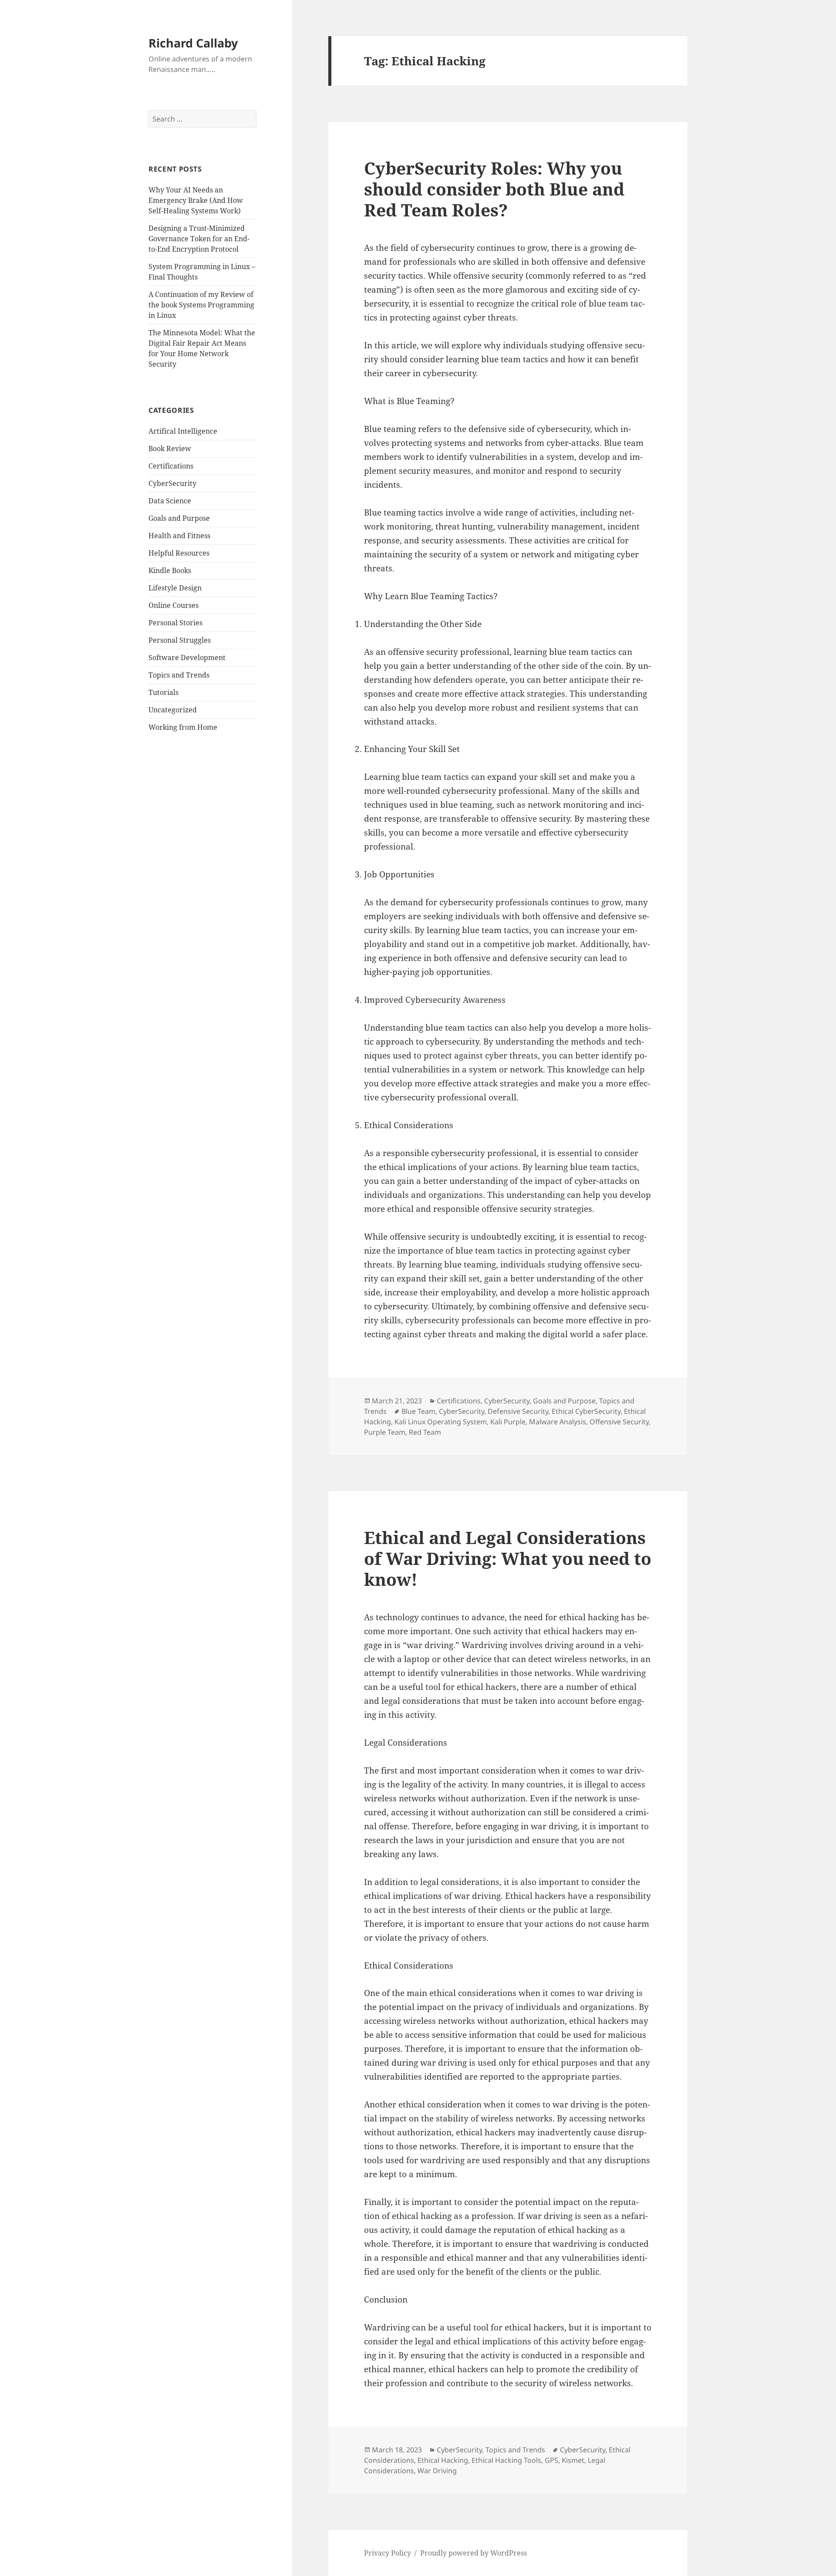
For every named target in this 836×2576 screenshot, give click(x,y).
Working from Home (183, 727)
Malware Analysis (558, 1422)
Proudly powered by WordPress (474, 2553)
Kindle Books (170, 570)
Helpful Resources (179, 553)
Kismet (573, 2460)
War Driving (437, 2471)
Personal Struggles (180, 640)
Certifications (171, 466)
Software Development (187, 657)
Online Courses (174, 605)
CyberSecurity (172, 483)
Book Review (170, 448)
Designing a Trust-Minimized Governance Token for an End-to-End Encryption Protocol (199, 239)
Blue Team (418, 1411)
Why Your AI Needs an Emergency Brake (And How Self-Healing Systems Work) (196, 200)
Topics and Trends (179, 675)
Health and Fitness (179, 536)
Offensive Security (619, 1422)
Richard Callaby (193, 43)
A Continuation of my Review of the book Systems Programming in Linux (201, 305)
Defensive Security (518, 1411)
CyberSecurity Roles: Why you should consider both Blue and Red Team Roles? (494, 189)
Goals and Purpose (179, 518)
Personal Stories (175, 623)
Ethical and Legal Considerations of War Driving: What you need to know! (508, 1558)
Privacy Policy (388, 2553)
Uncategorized (173, 710)
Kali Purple (508, 1422)
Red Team (425, 1432)
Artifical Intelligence (183, 431)
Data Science (170, 501)
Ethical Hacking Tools (506, 2460)
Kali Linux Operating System (441, 1422)
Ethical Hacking (443, 2460)
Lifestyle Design (175, 588)
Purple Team (385, 1432)
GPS (551, 2460)
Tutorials (163, 692)
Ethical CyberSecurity (586, 1411)
